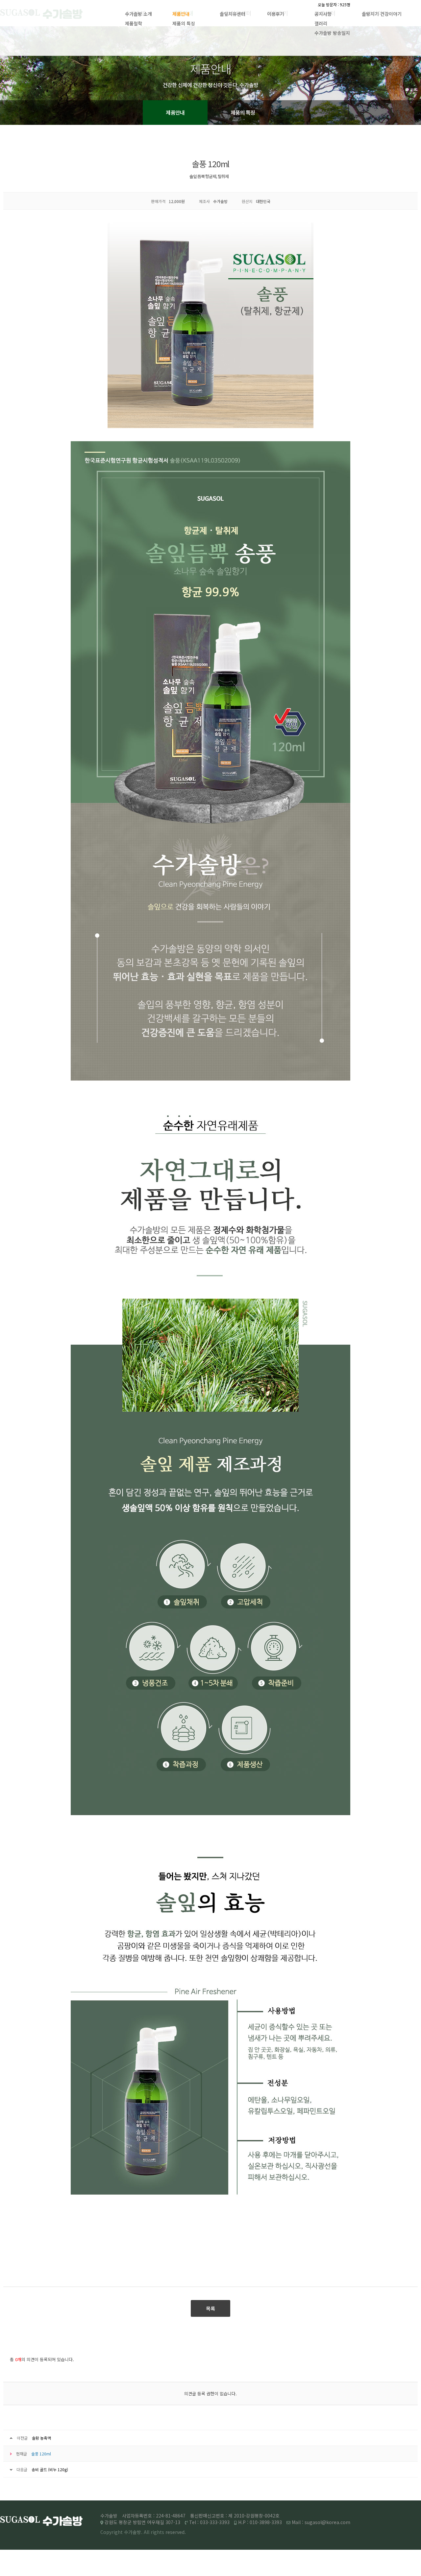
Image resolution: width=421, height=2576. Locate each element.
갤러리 (321, 23)
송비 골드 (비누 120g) (50, 2469)
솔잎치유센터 (233, 14)
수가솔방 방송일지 (332, 33)
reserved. (176, 2532)
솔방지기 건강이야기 (382, 14)
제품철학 (134, 23)
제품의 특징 (184, 23)
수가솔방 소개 (138, 14)
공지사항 (323, 14)
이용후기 (276, 14)
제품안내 (181, 14)
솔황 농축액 (41, 2438)
